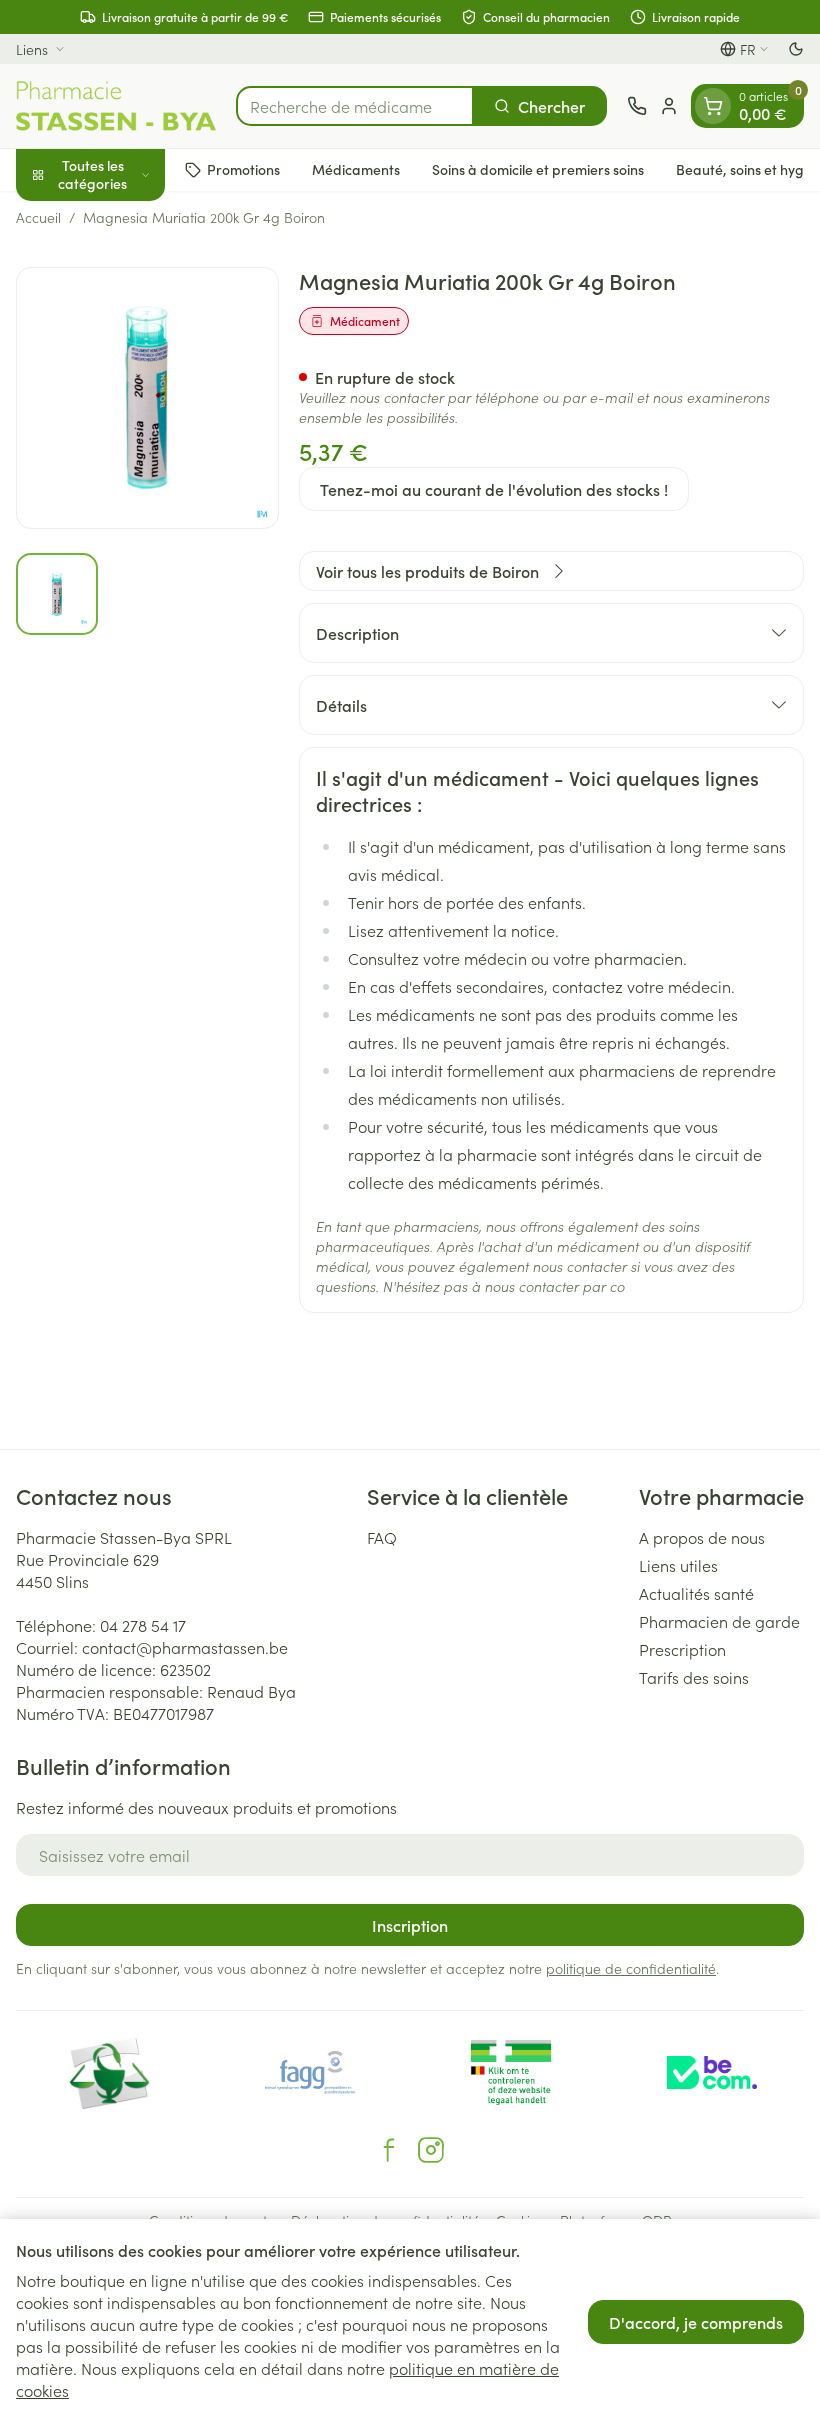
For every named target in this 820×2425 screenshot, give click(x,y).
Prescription (682, 1649)
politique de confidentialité (631, 1968)
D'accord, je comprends (696, 2322)
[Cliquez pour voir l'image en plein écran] (147, 398)
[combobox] (355, 106)
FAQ (382, 1537)
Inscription (410, 1925)
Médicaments (356, 169)
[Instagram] (431, 2150)
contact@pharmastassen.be (185, 1647)
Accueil (38, 217)
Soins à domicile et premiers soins (538, 169)
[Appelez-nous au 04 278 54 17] (637, 106)
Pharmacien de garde (719, 1621)
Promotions (243, 169)
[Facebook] (389, 2150)
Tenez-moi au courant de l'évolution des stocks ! (494, 489)
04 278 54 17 (143, 1625)
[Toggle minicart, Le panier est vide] (713, 106)
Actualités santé (696, 1593)
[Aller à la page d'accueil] (116, 106)
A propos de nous (702, 1537)
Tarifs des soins (694, 1677)
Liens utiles (678, 1565)
